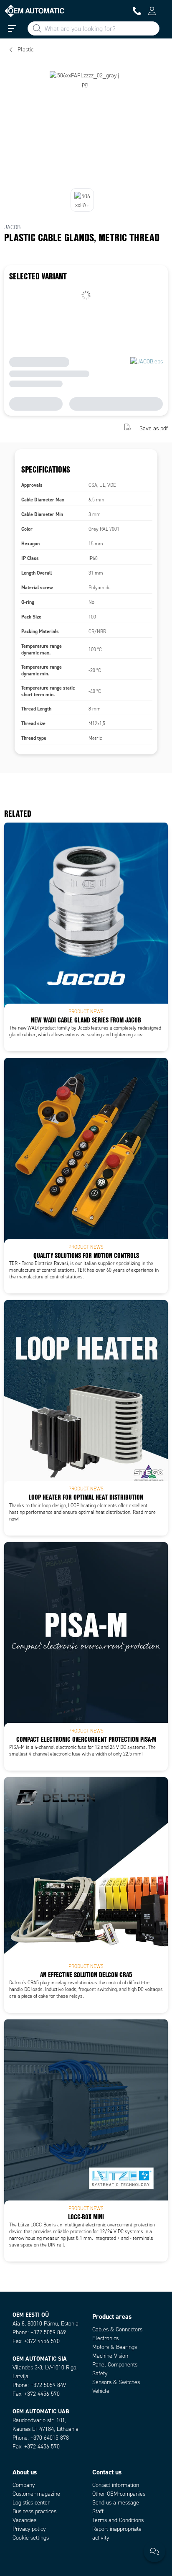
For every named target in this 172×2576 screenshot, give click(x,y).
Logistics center (31, 2503)
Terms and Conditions (118, 2520)
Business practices (34, 2511)
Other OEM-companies (119, 2494)
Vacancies (24, 2520)
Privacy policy (29, 2529)
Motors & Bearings (115, 2347)
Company (24, 2485)
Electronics (105, 2338)
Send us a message (116, 2503)
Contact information (116, 2485)
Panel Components (115, 2365)
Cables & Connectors (117, 2329)
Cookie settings (31, 2538)
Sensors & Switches (116, 2382)
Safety (100, 2373)
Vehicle (101, 2391)
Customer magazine (36, 2494)
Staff (98, 2511)
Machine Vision (110, 2356)
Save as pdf (154, 428)
